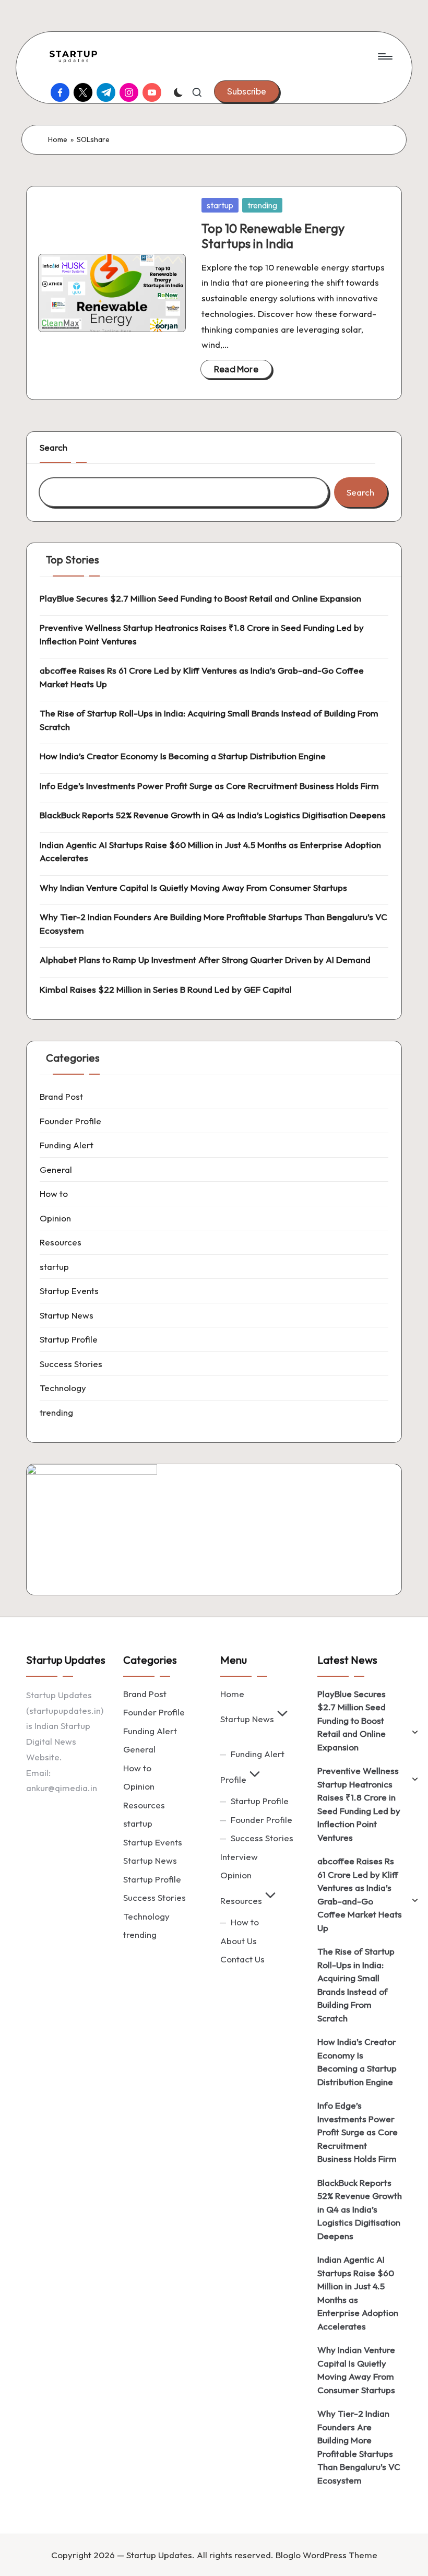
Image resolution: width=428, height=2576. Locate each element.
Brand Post (61, 1096)
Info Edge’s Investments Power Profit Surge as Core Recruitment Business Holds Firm (209, 786)
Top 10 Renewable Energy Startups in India (273, 236)
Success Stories (71, 1364)
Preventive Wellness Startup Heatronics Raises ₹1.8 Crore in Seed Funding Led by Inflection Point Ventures (202, 634)
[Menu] (384, 56)
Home (58, 139)
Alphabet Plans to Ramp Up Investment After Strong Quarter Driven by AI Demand (205, 960)
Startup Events (69, 1291)
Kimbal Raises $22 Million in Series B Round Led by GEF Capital (166, 989)
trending (262, 205)
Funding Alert (67, 1145)
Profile (233, 1779)
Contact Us (242, 1959)
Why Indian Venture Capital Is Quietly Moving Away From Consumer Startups (193, 887)
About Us (239, 1941)
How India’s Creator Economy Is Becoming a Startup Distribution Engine (183, 756)
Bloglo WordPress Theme (326, 2555)
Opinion (55, 1218)
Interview (239, 1857)
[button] (247, 91)
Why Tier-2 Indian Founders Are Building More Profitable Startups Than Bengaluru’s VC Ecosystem (213, 924)
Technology (63, 1388)
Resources (61, 1242)
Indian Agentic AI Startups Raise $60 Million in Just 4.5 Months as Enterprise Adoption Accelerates (210, 851)
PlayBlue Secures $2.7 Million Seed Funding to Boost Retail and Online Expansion (200, 598)
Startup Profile (69, 1339)
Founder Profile (70, 1121)
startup (220, 205)
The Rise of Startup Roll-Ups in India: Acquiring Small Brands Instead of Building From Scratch (209, 720)
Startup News (67, 1315)
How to (54, 1193)
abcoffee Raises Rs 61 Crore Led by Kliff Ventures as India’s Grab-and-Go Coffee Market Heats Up (202, 677)
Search (53, 447)
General (56, 1169)
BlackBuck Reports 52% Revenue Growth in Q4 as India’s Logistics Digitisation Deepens (213, 815)
